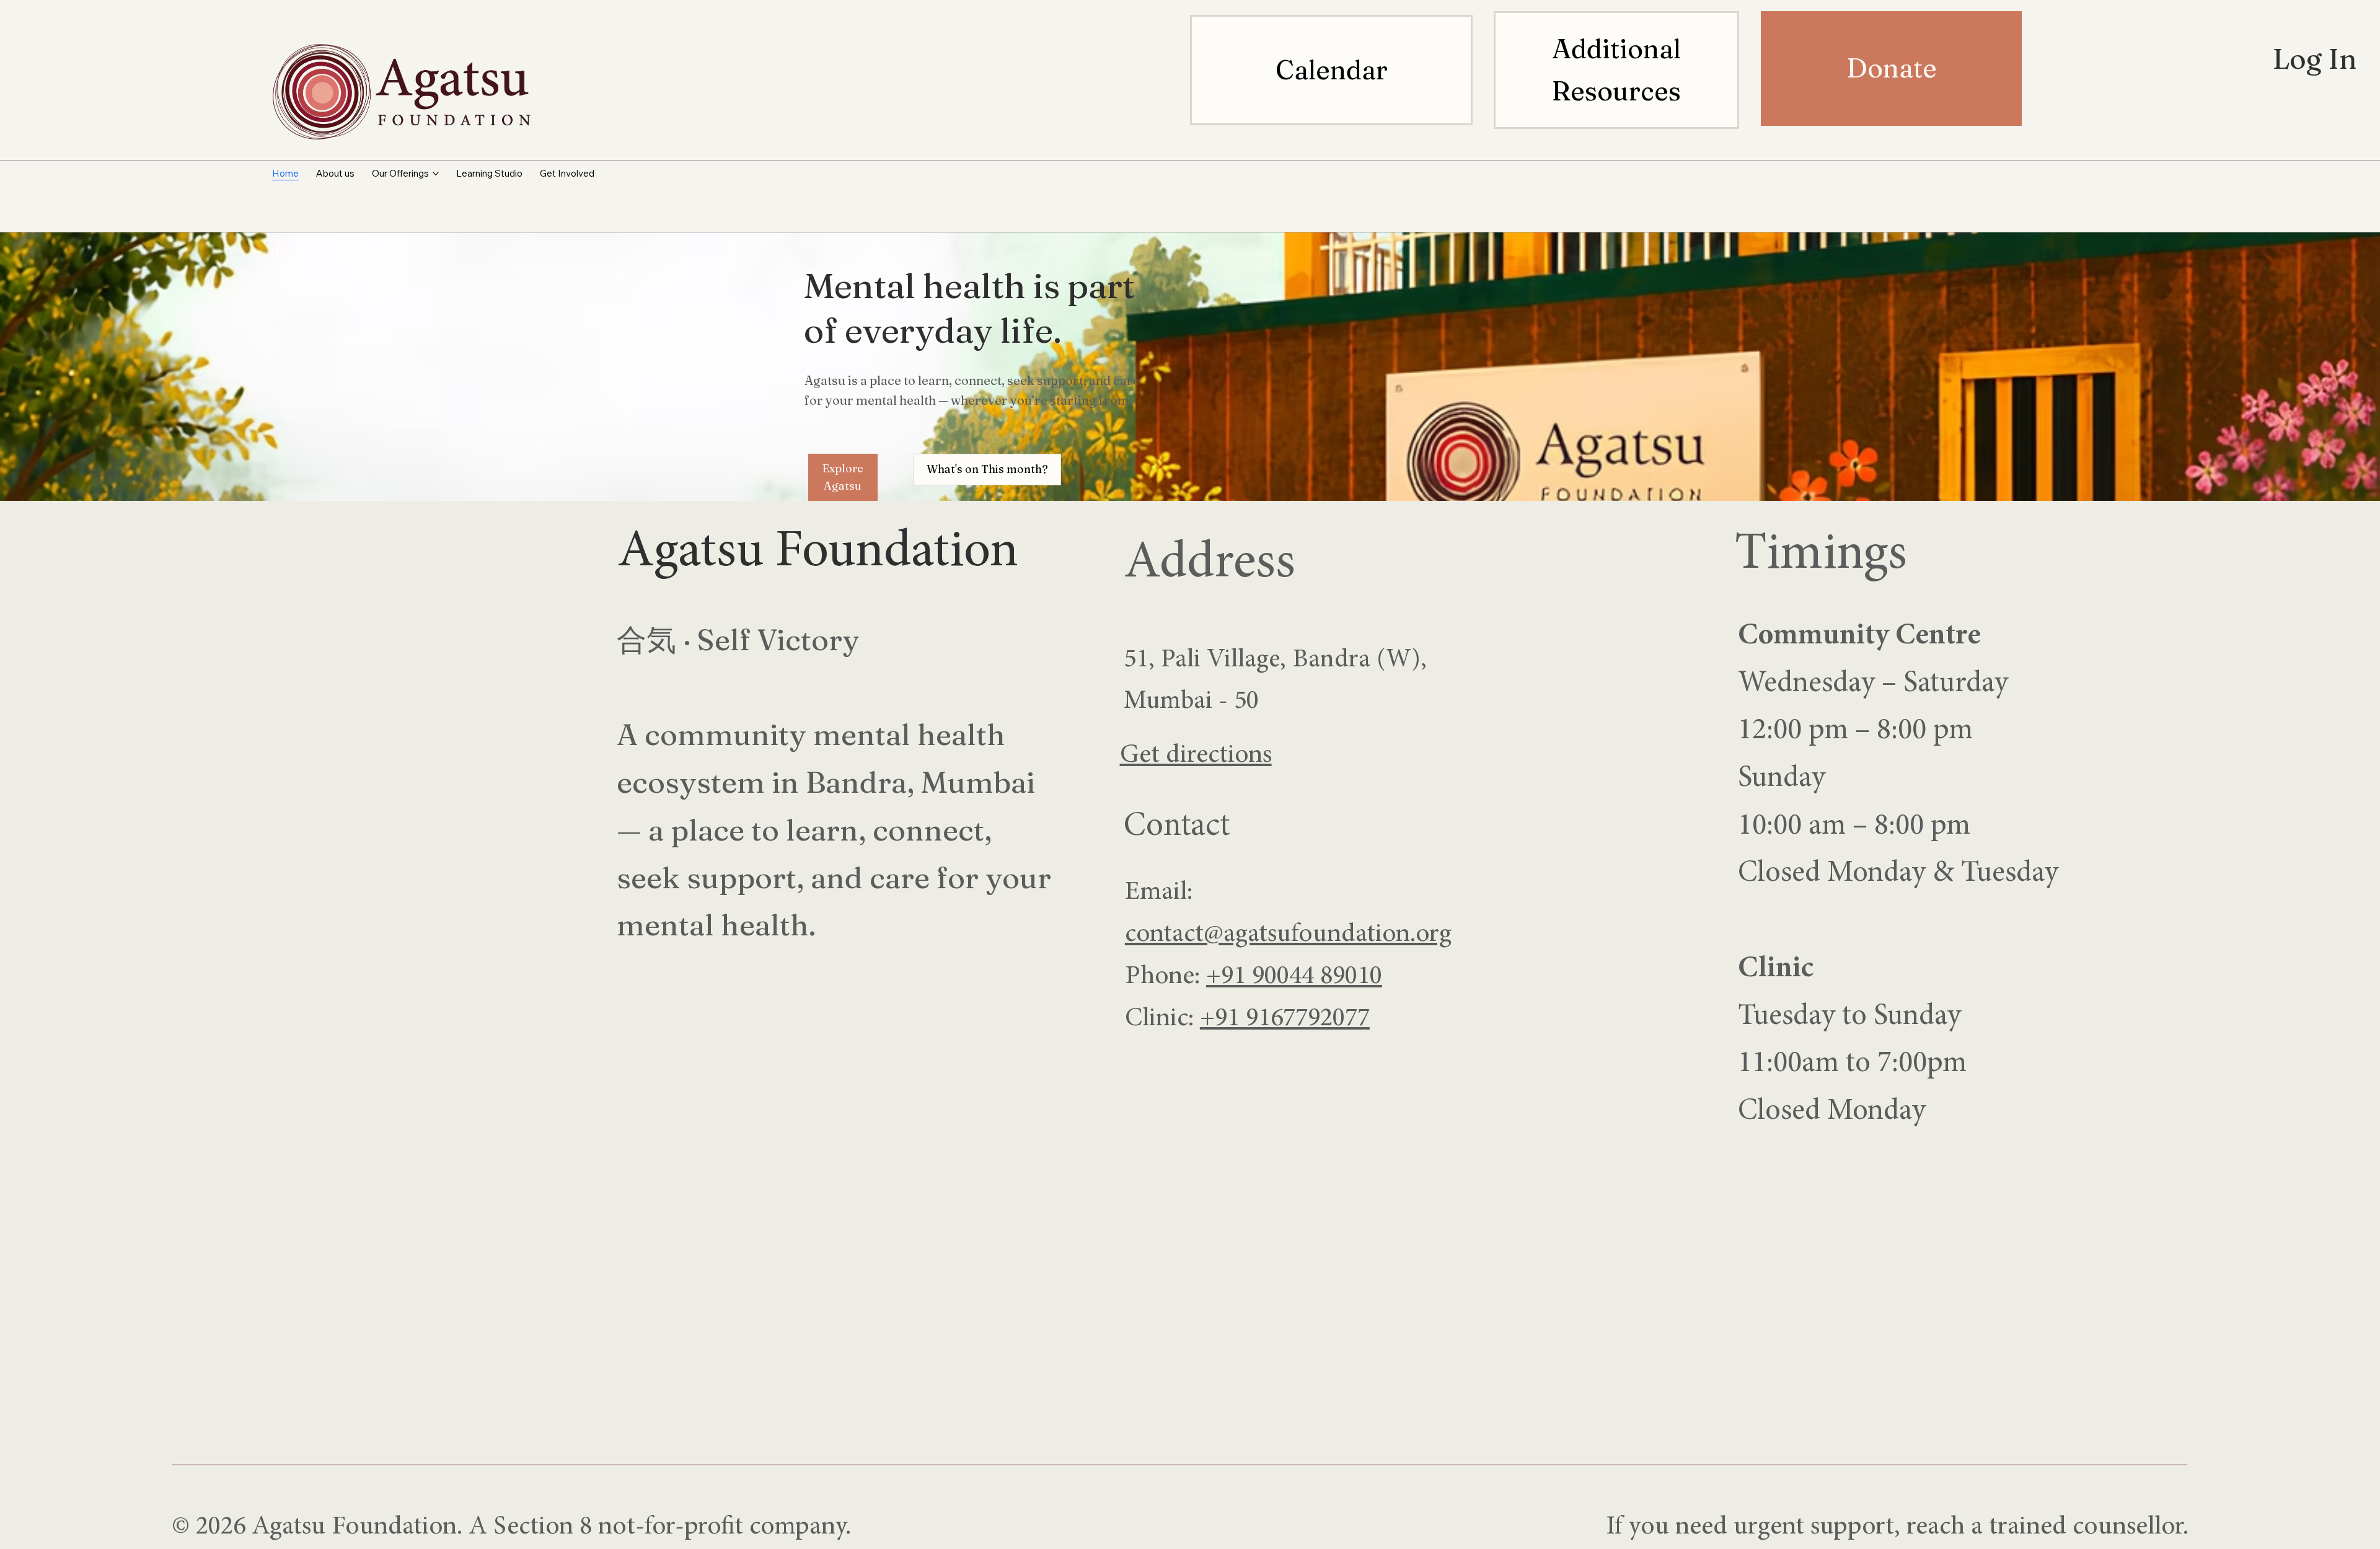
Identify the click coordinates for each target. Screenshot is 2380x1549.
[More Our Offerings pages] (436, 174)
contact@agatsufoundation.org (1288, 935)
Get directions (1196, 756)
